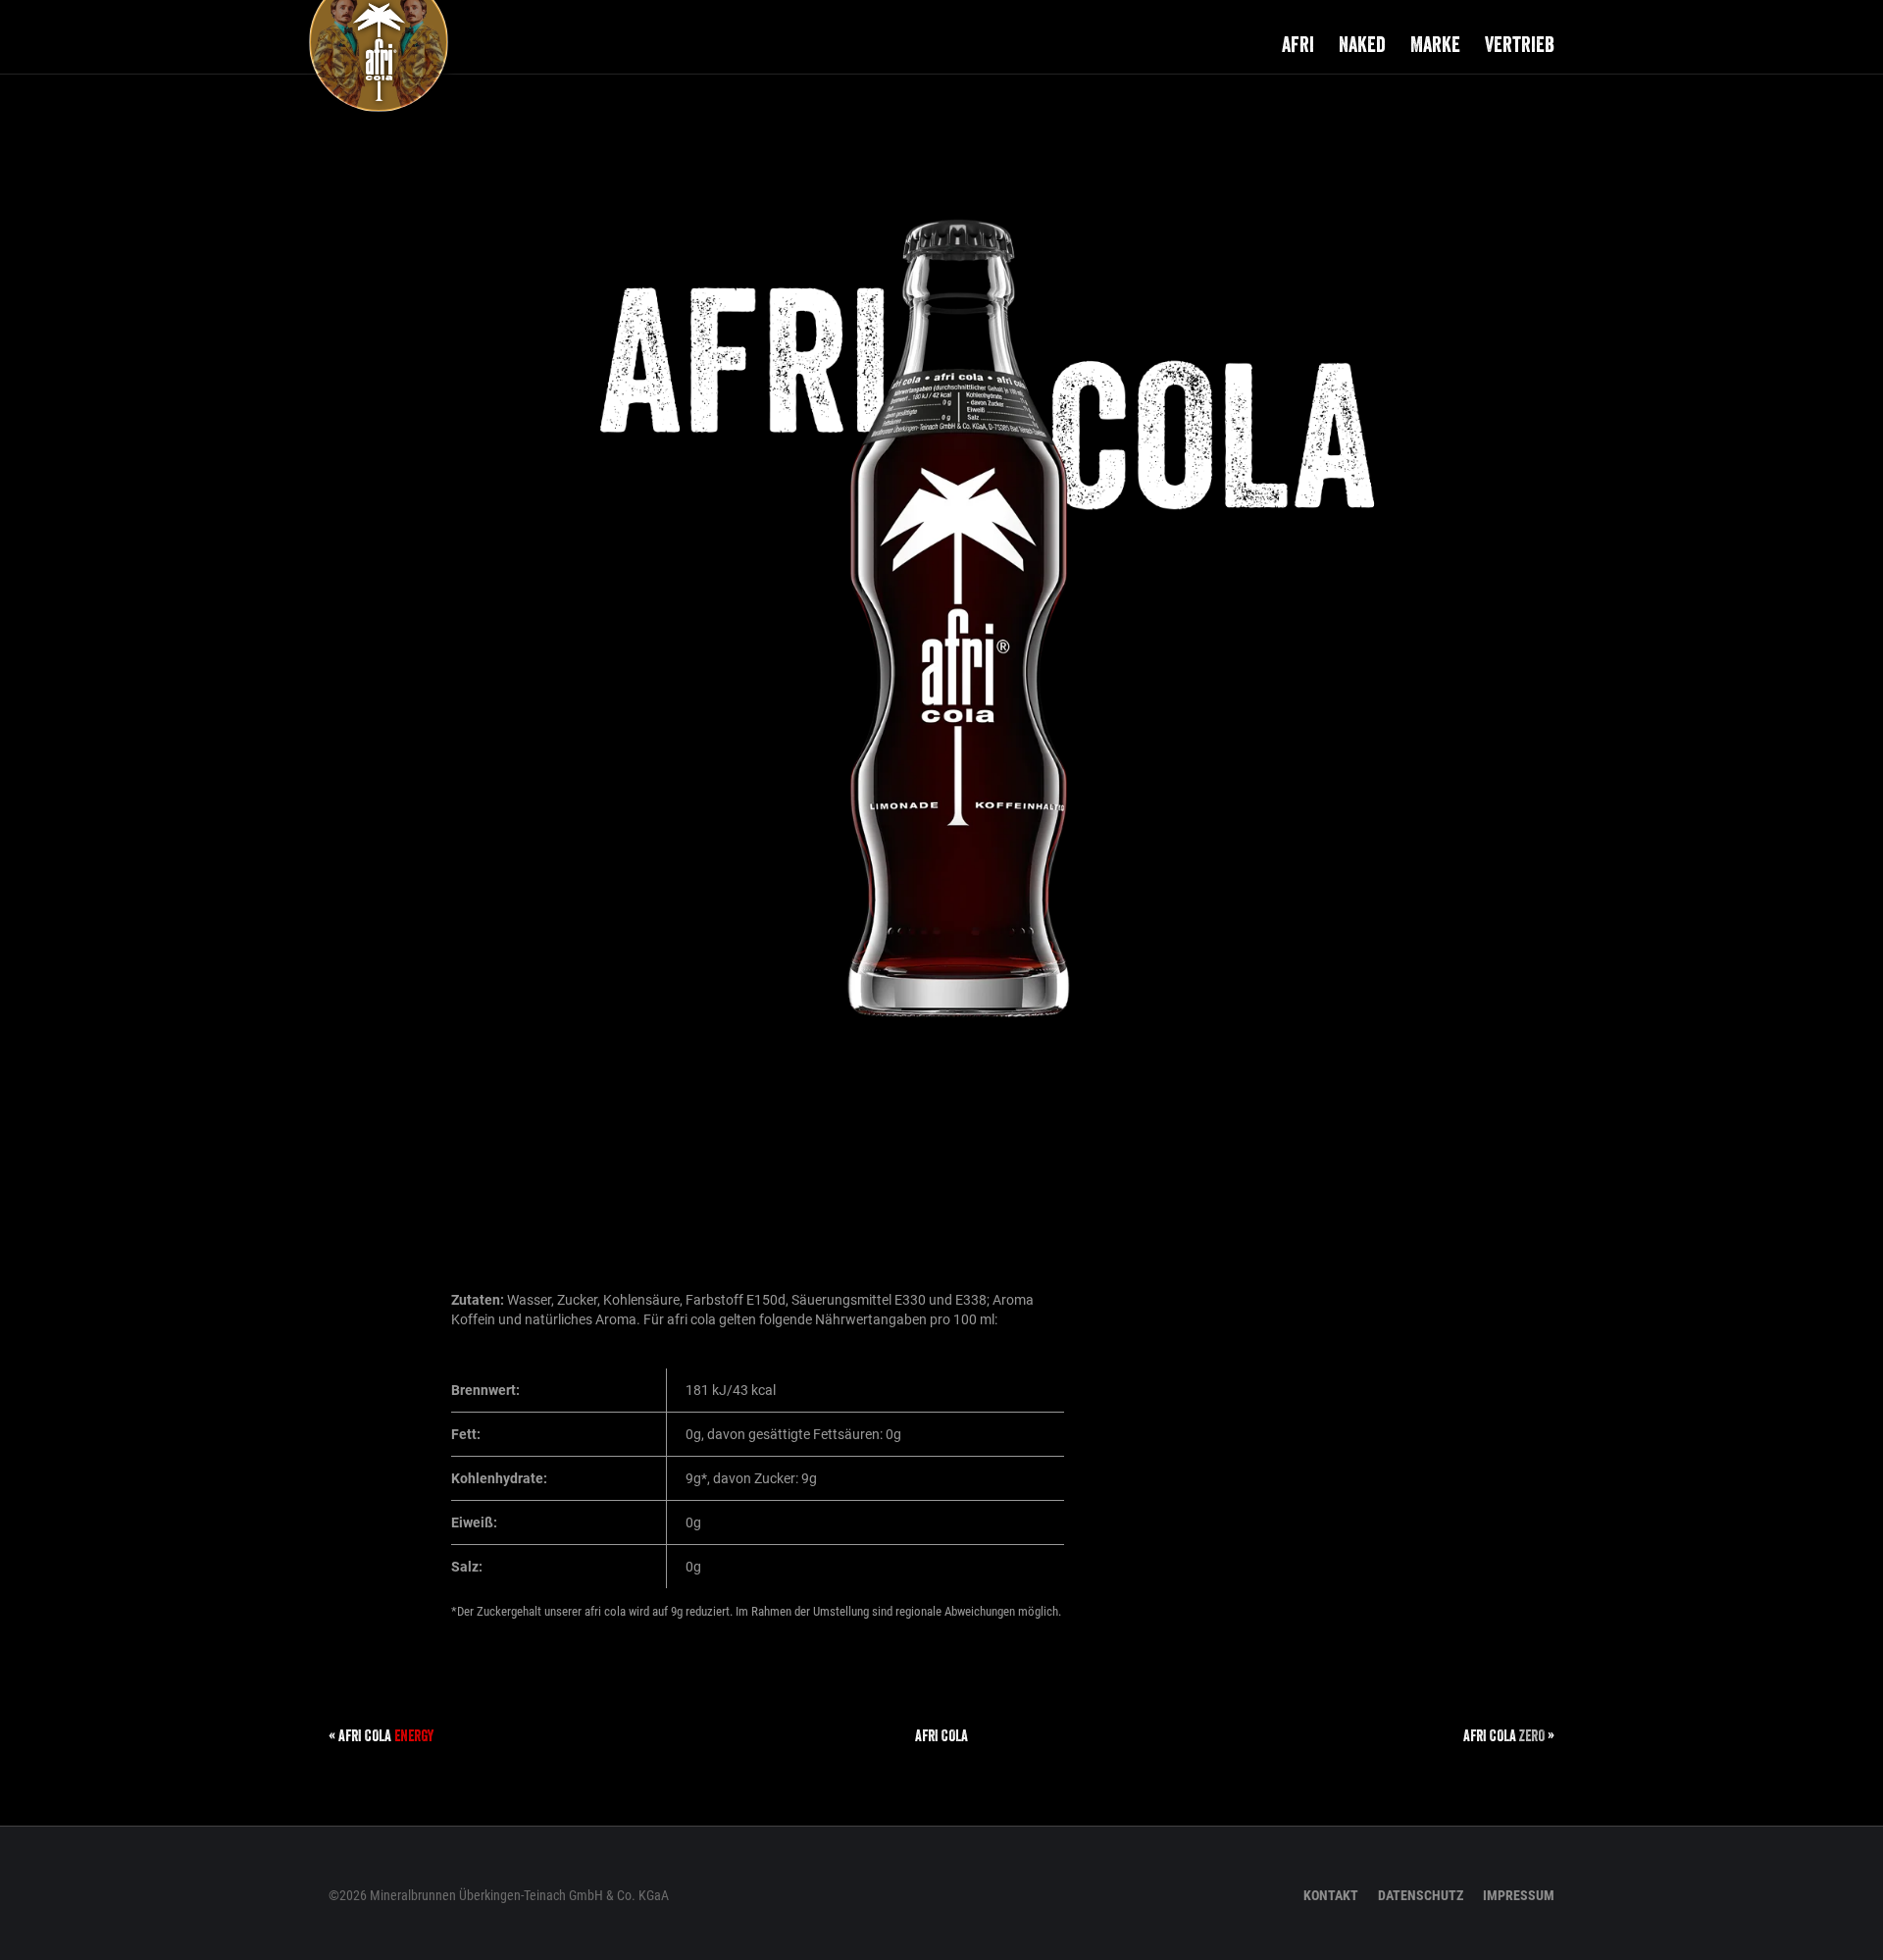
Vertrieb (1520, 44)
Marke (1435, 44)
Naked (1362, 44)
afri (1298, 44)
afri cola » (1509, 1735)
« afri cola (382, 1735)
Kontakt (1331, 1895)
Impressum (1519, 1895)
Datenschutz (1421, 1895)
